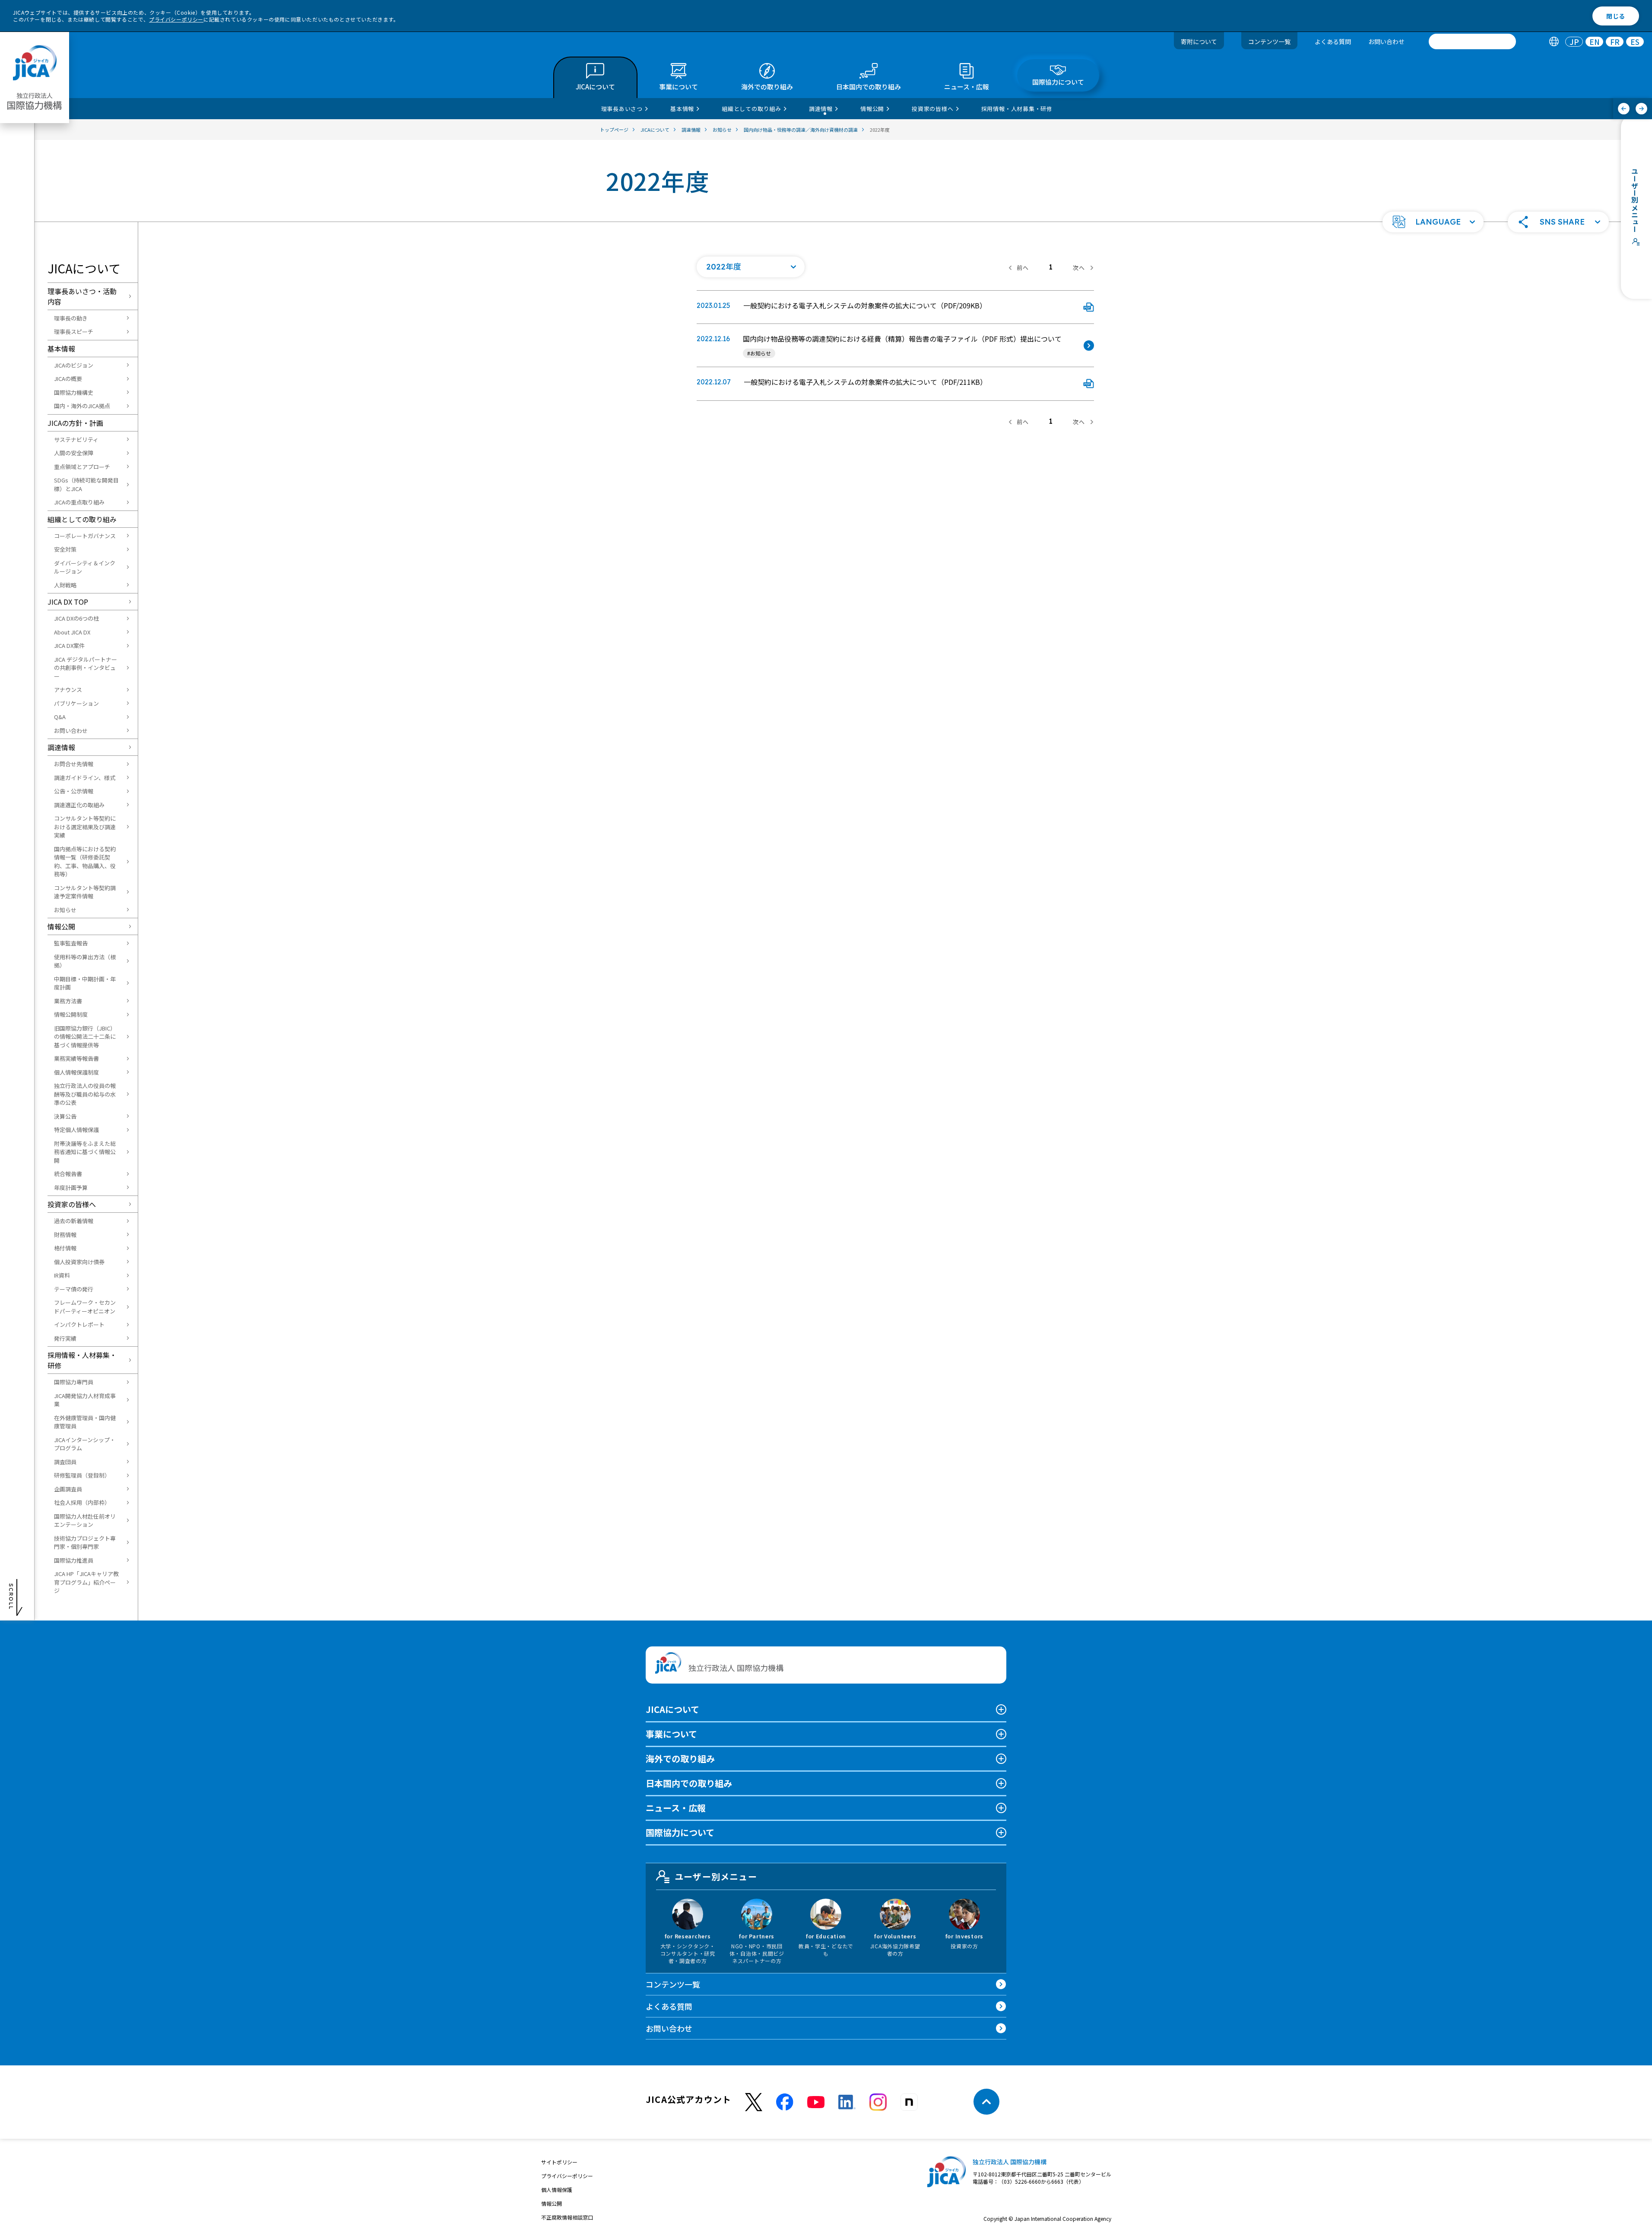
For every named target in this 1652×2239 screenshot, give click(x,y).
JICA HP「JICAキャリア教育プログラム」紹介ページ (86, 1582)
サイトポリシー (559, 2162)
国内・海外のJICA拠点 (82, 406)
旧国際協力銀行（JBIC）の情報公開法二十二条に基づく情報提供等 (85, 1037)
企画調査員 (68, 1489)
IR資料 (62, 1275)
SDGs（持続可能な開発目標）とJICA (86, 484)
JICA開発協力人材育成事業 (85, 1400)
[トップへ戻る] (986, 2102)
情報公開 (61, 926)
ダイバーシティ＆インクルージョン (85, 567)
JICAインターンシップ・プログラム (85, 1444)
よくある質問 (1333, 41)
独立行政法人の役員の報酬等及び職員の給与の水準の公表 (85, 1094)
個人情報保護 (557, 2190)
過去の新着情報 (74, 1221)
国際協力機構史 (74, 392)
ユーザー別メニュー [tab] (716, 1876)
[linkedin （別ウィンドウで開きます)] (847, 2102)
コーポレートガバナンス (85, 536)
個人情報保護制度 (76, 1072)
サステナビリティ (76, 439)
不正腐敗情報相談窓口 (567, 2217)
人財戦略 (65, 585)
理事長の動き (71, 318)
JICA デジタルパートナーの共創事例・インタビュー (86, 668)
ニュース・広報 (676, 1808)
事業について (671, 1734)
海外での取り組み (680, 1759)
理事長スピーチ (74, 331)
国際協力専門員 (74, 1382)
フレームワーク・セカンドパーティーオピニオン (85, 1307)
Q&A (60, 717)
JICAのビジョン (74, 365)
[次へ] (1641, 109)
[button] (1433, 222)
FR (1615, 42)
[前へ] (1624, 109)
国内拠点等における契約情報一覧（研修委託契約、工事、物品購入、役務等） (85, 862)
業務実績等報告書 (76, 1058)
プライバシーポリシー (176, 19)
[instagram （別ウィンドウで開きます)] (878, 2102)
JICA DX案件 (69, 645)
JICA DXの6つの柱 (76, 618)
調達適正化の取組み (79, 805)
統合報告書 (68, 1174)
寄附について (1199, 41)
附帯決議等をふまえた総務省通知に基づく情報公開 (85, 1152)
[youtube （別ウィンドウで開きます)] (816, 2102)
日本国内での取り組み (689, 1783)
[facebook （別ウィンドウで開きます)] (785, 2102)
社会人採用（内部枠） (82, 1502)
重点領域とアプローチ (82, 467)
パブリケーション (76, 703)
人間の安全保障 (74, 453)
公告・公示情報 (74, 791)
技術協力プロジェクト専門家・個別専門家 (85, 1543)
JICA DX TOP (68, 602)
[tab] (1554, 42)
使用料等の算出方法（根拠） (85, 961)
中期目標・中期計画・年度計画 (85, 983)
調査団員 (65, 1462)
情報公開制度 (71, 1014)
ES (1635, 42)
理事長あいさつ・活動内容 (82, 296)
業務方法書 (68, 1001)
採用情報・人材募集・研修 (82, 1360)
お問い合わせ (1386, 41)
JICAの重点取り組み (79, 502)
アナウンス (68, 690)
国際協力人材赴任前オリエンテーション (85, 1521)
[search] (1472, 41)
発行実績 (65, 1338)
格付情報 (65, 1248)
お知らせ (65, 910)
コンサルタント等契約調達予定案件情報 (85, 892)
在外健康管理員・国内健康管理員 (85, 1422)
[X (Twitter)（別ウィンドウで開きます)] (754, 2102)
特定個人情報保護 (76, 1130)
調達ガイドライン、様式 (85, 778)
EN (1595, 42)
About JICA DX (72, 632)
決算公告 (65, 1116)
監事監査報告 (71, 943)
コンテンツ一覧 (1269, 41)
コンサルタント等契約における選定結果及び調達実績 (85, 827)
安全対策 (65, 549)
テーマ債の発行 (74, 1289)
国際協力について (680, 1832)
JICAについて (672, 1709)
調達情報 (61, 747)
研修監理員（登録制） (82, 1475)
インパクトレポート (79, 1324)
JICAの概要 (68, 379)
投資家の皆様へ (72, 1204)
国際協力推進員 (74, 1560)
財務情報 (65, 1235)
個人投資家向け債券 (79, 1262)
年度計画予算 (71, 1188)
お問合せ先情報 (74, 764)
